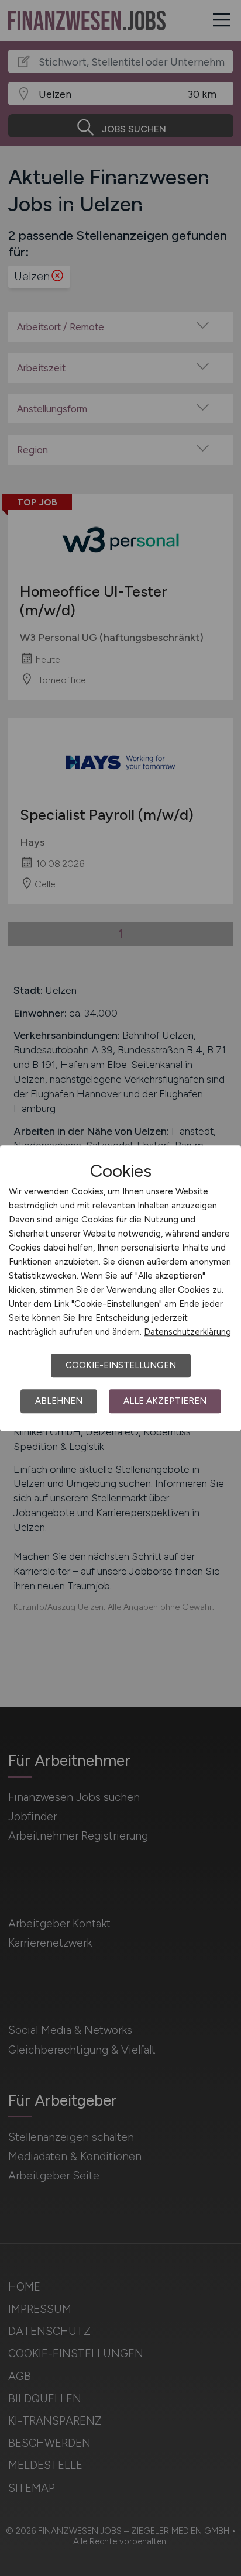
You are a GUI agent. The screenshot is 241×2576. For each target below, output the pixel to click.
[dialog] (120, 1288)
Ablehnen (59, 1401)
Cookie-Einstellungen (121, 1365)
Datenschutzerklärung (187, 1332)
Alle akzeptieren (165, 1401)
